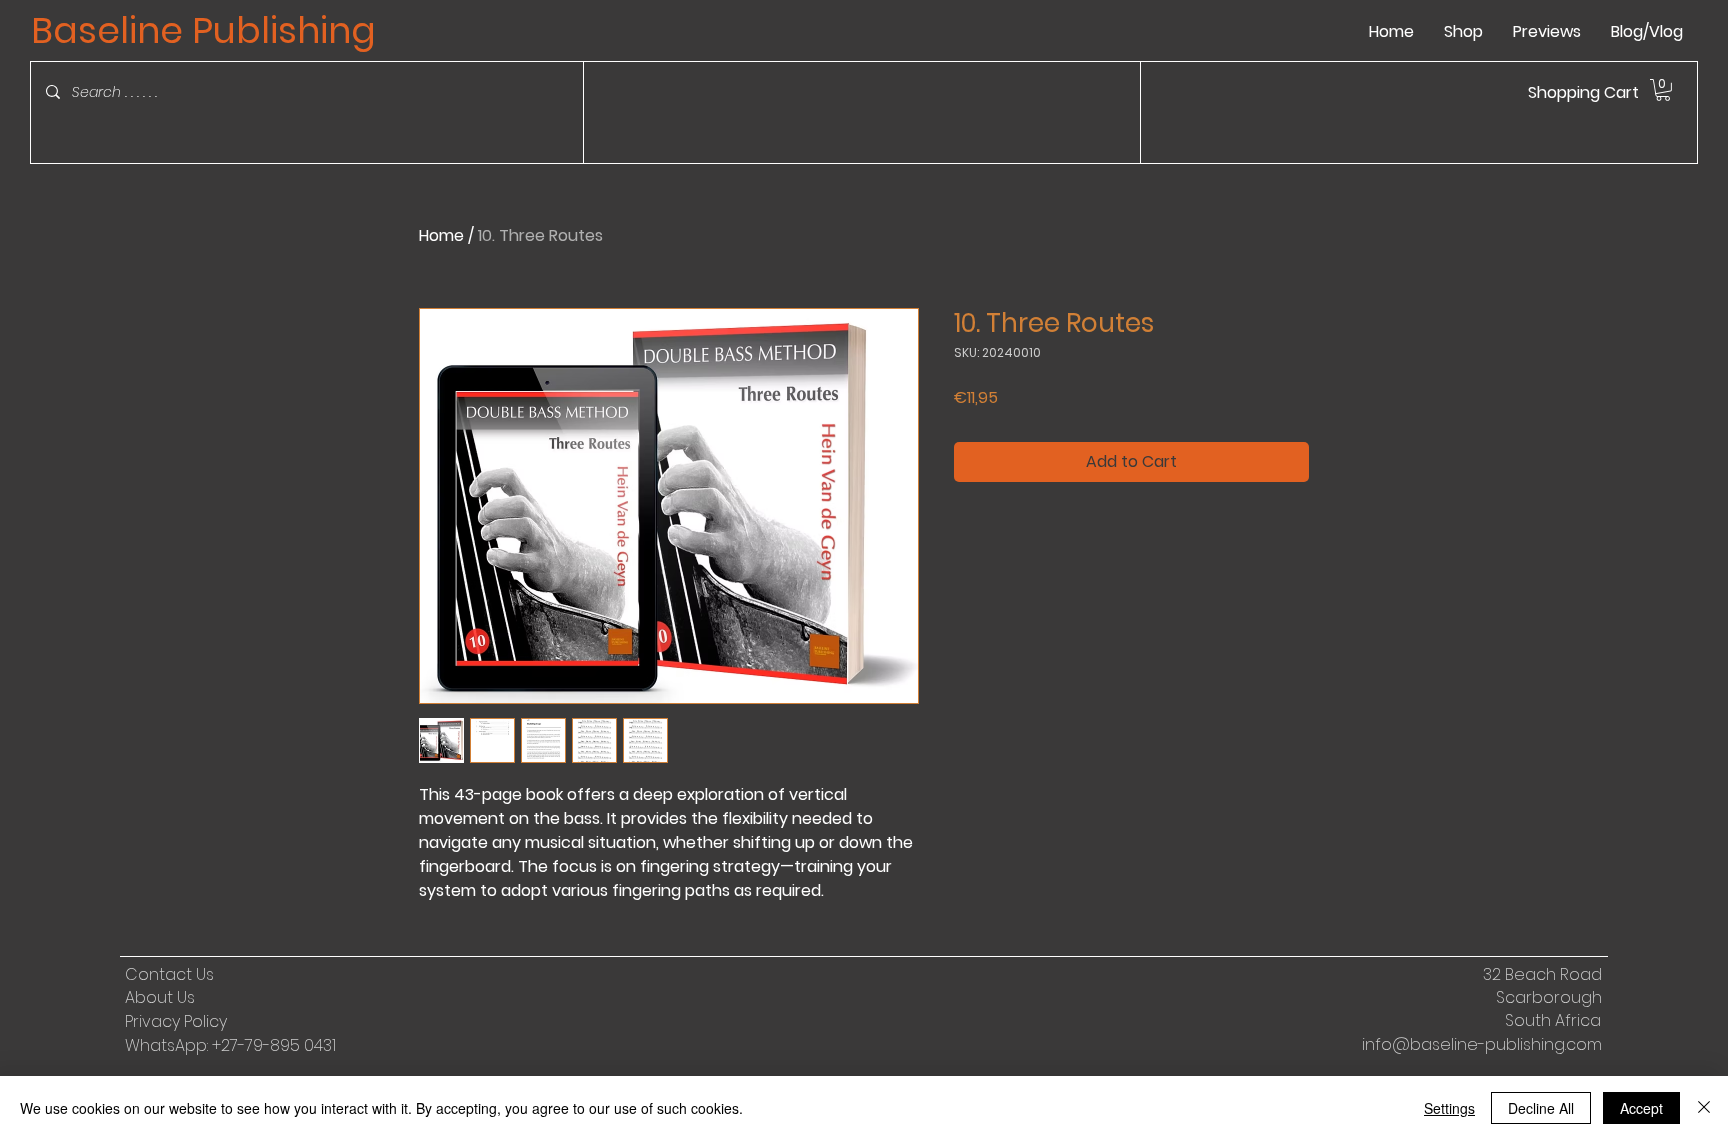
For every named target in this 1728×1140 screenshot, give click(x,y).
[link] (1663, 90)
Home (441, 235)
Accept (1641, 1108)
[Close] (1704, 1108)
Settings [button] (1449, 1108)
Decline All (1541, 1108)
